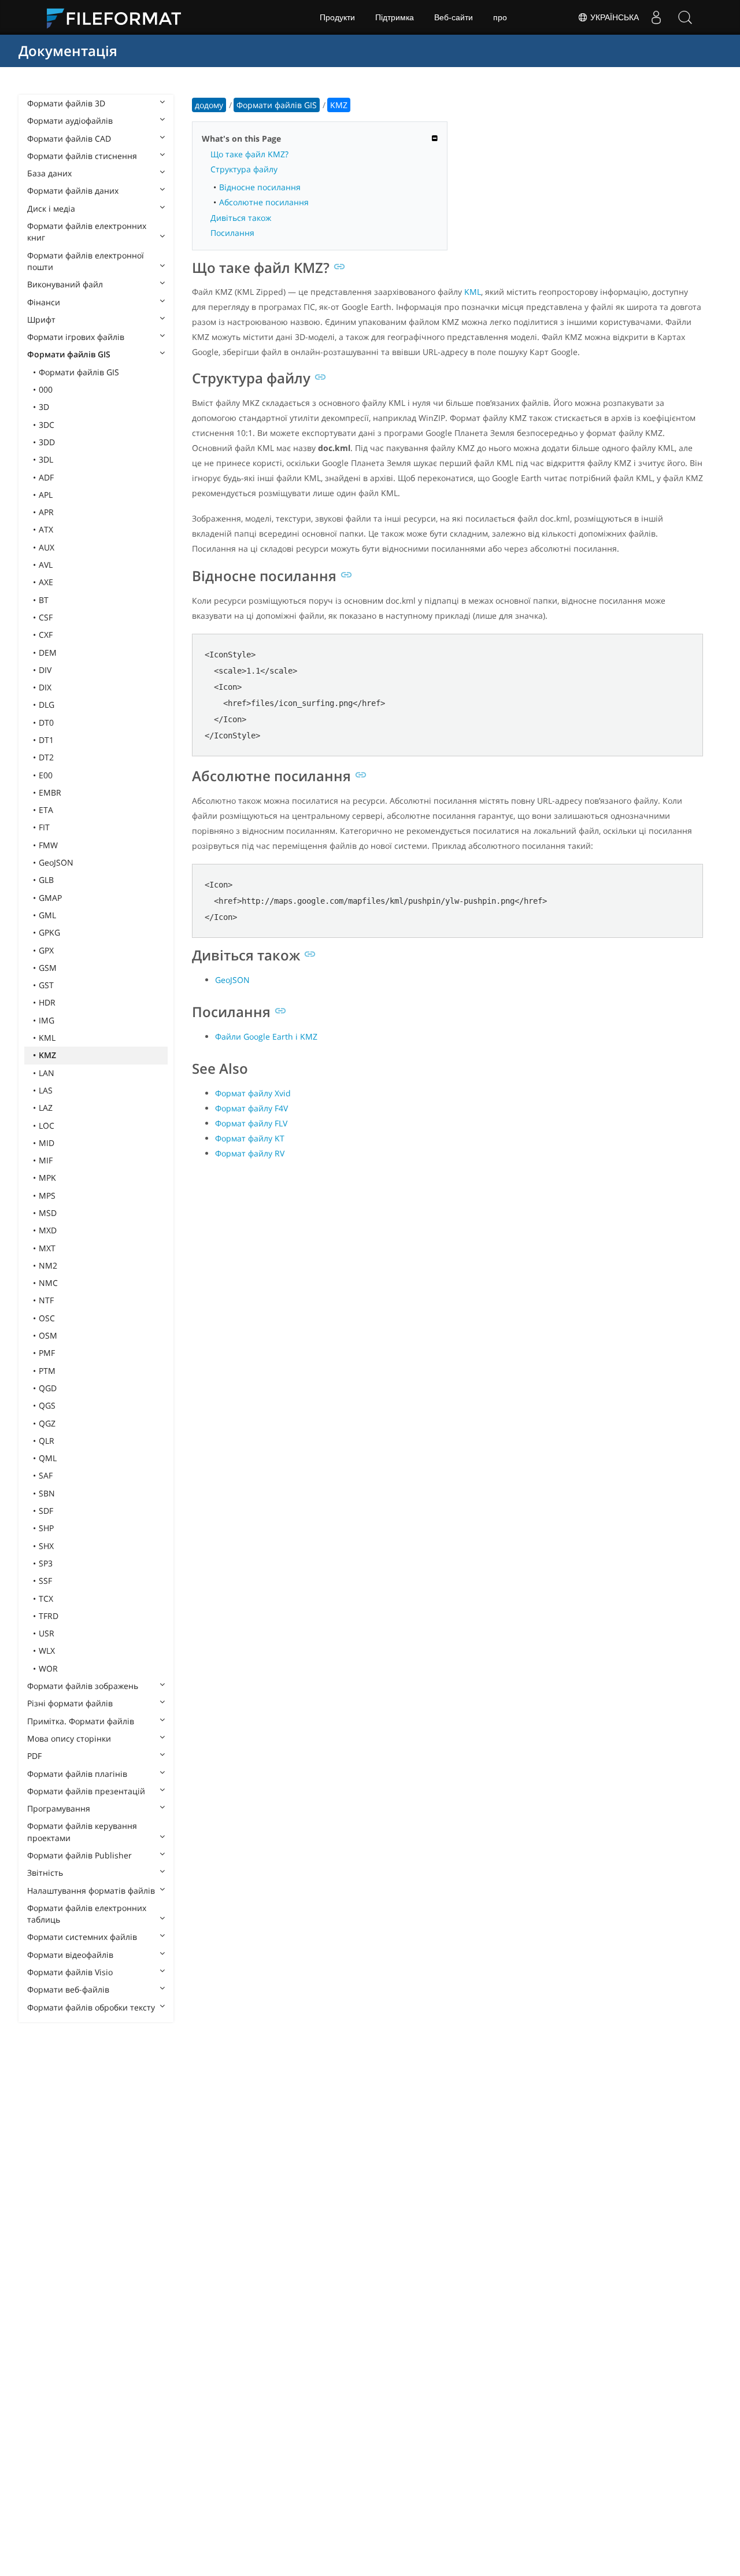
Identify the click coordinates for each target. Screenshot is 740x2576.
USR (47, 1633)
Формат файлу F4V (251, 1108)
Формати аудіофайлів (70, 121)
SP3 (46, 1563)
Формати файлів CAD (69, 138)
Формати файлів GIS (69, 354)
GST (46, 985)
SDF (46, 1511)
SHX (46, 1546)
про (500, 17)
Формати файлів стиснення (82, 156)
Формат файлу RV (250, 1153)
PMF (47, 1353)
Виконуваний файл (65, 284)
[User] (656, 17)
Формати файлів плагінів (77, 1774)
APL (46, 495)
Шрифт (41, 319)
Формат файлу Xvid (253, 1093)
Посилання (232, 233)
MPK (47, 1178)
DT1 (46, 740)
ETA (46, 810)
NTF (46, 1300)
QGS (47, 1405)
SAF (46, 1475)
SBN (47, 1493)
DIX (45, 687)
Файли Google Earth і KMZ (266, 1036)
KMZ (47, 1055)
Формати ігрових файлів (76, 337)
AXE (46, 582)
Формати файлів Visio (70, 1972)
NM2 (48, 1265)
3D (44, 407)
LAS (46, 1090)
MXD (48, 1230)
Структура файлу (244, 169)
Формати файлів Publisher (79, 1855)
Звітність (45, 1873)
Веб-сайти (454, 17)
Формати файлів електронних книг (87, 232)
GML (47, 915)
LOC (47, 1126)
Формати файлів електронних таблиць (87, 1914)
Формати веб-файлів (68, 1989)
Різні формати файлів (70, 1703)
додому (209, 105)
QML (48, 1458)
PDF (34, 1756)
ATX (46, 529)
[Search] (685, 17)
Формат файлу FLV (251, 1123)
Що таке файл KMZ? (249, 154)
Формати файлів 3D (66, 103)
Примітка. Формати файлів (81, 1721)
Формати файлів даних (73, 191)
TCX (46, 1599)
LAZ (46, 1108)
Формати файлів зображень (83, 1686)
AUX (47, 547)
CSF (46, 617)
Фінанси (44, 302)
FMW (48, 845)
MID (47, 1143)
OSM (48, 1335)
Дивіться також (241, 218)
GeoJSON (56, 862)
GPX (46, 950)
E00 (46, 775)
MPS (47, 1195)
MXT (47, 1248)
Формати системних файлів (82, 1937)
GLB (46, 880)
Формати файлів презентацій (86, 1791)
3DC (47, 425)
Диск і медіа (51, 208)
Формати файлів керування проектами (82, 1832)
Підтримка (395, 17)
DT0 (46, 722)
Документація (68, 51)
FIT (44, 827)
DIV (45, 670)
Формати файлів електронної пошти (86, 261)
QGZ (47, 1423)
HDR (47, 1002)
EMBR (50, 792)
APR (46, 512)
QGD (48, 1388)
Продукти (337, 17)
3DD (47, 442)
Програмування (59, 1808)
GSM (48, 968)
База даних (49, 173)
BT (44, 600)
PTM (47, 1371)
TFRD (49, 1616)
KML (47, 1038)
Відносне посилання (260, 187)
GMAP (50, 898)
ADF (46, 477)
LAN (47, 1073)
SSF (45, 1581)
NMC (48, 1283)
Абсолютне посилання (264, 202)
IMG (47, 1020)
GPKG (49, 932)
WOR (48, 1668)
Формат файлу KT (250, 1138)
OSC (47, 1318)
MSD (48, 1213)
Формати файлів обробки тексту (91, 2007)
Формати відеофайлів (70, 1955)
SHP (46, 1528)
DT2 (46, 757)
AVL (46, 565)
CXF (46, 635)
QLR (47, 1441)
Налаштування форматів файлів (91, 1891)
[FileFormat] (119, 17)
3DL (46, 459)
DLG (47, 705)
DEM (48, 653)
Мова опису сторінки (69, 1738)
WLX (47, 1651)
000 (46, 389)
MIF (46, 1160)
